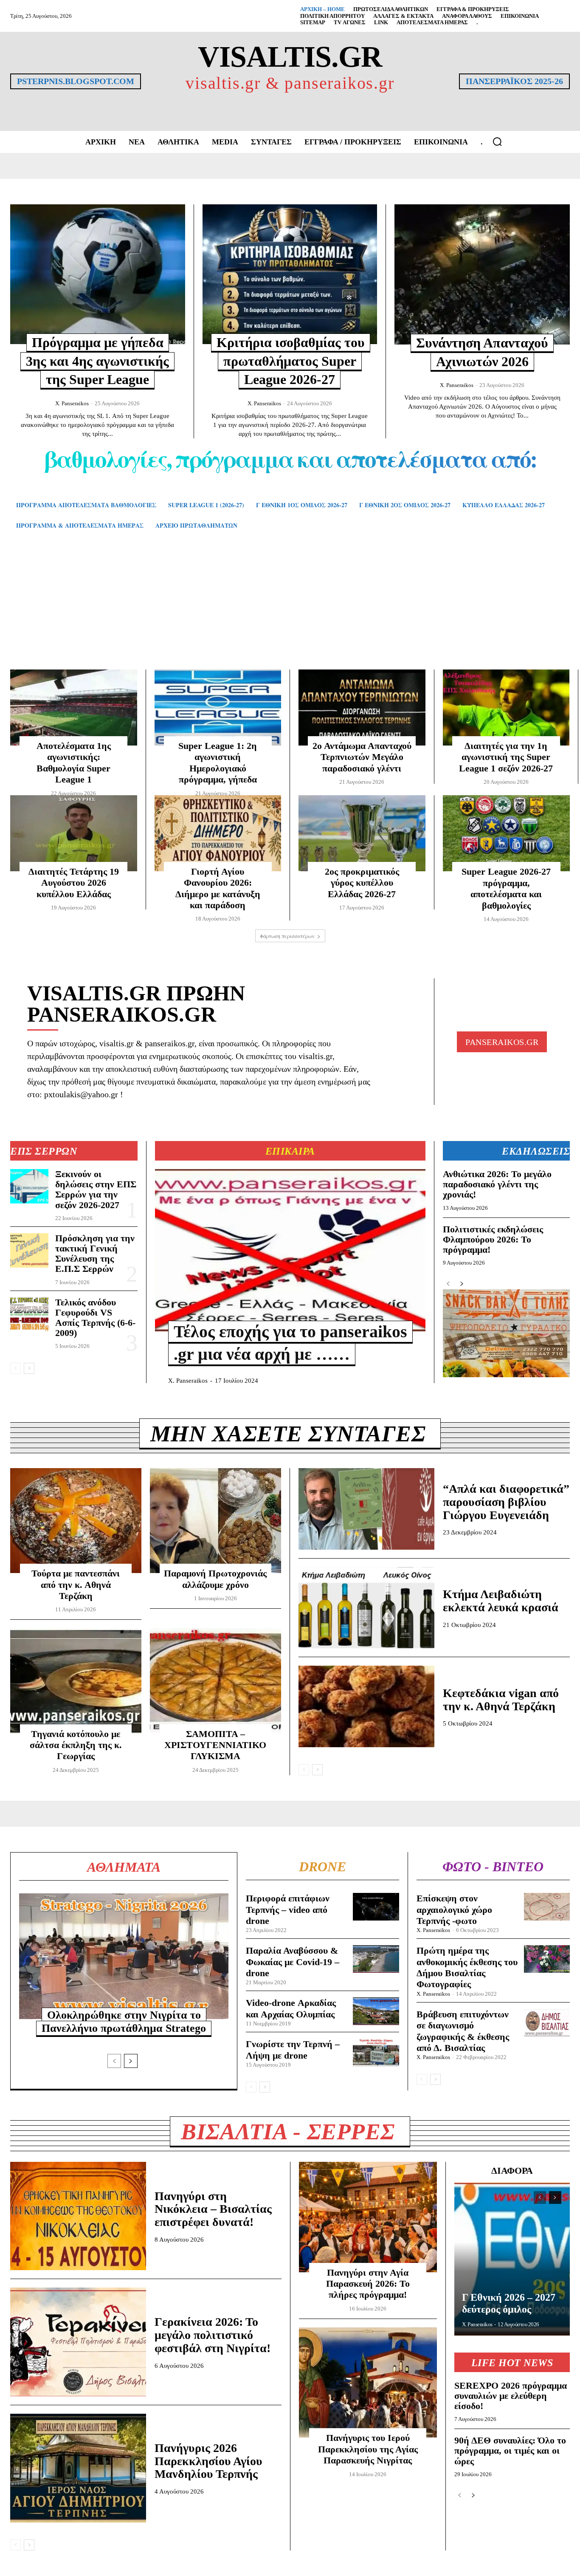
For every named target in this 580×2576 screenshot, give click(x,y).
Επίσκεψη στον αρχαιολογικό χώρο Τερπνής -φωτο (454, 1909)
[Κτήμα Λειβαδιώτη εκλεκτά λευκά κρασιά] (366, 1608)
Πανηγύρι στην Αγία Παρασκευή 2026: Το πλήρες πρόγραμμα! (368, 2284)
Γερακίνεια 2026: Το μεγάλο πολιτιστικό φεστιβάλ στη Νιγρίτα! (213, 2335)
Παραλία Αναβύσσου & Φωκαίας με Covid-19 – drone (293, 1962)
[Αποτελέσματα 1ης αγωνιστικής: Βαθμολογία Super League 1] (74, 708)
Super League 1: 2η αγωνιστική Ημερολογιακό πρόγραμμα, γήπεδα (218, 763)
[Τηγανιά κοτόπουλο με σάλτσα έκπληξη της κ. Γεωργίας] (76, 1681)
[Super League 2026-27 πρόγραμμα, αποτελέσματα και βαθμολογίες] (507, 833)
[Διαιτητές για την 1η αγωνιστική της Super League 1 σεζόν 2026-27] (506, 708)
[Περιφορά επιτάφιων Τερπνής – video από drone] (376, 1907)
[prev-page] (15, 1368)
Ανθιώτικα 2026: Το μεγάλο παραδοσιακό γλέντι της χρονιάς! (497, 1184)
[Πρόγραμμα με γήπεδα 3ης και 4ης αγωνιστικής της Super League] (98, 274)
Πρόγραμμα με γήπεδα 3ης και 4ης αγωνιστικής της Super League (97, 361)
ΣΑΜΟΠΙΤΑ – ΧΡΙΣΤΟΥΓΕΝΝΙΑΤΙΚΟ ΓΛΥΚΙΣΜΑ (215, 1745)
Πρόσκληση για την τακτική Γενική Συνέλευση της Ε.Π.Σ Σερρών (95, 1254)
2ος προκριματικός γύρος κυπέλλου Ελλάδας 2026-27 (362, 883)
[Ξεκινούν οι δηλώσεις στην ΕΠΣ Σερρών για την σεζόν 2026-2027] (29, 1186)
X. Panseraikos (72, 403)
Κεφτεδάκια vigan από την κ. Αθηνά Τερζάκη (501, 1700)
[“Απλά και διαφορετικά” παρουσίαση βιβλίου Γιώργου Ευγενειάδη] (366, 1509)
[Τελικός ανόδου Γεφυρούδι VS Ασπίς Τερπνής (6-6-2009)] (29, 1315)
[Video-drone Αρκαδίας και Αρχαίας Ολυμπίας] (376, 2011)
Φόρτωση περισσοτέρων (287, 936)
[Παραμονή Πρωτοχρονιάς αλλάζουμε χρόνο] (215, 1521)
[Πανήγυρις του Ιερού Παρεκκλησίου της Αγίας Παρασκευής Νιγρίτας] (368, 2383)
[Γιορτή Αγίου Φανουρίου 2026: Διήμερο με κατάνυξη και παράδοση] (218, 833)
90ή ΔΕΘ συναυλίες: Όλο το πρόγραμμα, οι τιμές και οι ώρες (510, 2450)
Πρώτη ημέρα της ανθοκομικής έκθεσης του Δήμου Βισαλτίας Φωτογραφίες (467, 1967)
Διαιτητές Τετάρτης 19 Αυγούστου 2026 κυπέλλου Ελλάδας (74, 883)
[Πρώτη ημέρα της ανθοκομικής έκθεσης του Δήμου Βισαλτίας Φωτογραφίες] (547, 1959)
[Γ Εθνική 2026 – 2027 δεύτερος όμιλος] (512, 2259)
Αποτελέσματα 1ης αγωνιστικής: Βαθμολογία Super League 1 (74, 763)
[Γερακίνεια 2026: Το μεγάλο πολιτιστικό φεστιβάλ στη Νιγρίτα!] (78, 2342)
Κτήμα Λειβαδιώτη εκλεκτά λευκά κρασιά (501, 1601)
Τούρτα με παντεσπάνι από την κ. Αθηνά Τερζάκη (76, 1585)
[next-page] (29, 1368)
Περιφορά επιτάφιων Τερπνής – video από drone (288, 1909)
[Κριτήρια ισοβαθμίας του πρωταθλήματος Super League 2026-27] (290, 274)
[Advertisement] (290, 612)
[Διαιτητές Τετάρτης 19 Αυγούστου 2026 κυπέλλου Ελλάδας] (74, 833)
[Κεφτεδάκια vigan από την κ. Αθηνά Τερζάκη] (366, 1706)
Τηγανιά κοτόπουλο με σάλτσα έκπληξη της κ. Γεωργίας (76, 1745)
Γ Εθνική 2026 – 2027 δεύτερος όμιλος (509, 2303)
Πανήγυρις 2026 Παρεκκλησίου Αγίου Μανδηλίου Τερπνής (208, 2461)
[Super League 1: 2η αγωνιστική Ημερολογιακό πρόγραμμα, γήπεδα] (218, 708)
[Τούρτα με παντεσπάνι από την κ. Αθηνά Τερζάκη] (76, 1521)
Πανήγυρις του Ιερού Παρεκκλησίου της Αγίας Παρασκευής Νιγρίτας (368, 2449)
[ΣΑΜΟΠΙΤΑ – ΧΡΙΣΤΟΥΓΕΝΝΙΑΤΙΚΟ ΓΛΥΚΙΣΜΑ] (215, 1681)
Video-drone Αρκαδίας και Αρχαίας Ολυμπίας (291, 2008)
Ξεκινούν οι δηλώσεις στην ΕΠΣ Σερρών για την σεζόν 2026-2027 (96, 1189)
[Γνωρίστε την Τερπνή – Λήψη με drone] (376, 2052)
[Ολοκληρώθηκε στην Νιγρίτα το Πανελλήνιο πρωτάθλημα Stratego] (124, 1956)
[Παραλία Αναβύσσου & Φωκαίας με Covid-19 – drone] (376, 1959)
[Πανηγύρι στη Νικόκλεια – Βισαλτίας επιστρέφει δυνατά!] (78, 2216)
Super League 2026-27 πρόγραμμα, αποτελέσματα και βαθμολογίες (506, 888)
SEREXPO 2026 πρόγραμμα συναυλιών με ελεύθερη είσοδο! (511, 2396)
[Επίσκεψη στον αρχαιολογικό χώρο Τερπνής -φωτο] (547, 1907)
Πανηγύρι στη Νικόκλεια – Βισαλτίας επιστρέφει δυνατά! (213, 2209)
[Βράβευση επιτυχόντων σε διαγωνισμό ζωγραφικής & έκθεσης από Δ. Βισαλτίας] (547, 2023)
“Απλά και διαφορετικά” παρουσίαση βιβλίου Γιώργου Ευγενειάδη (506, 1502)
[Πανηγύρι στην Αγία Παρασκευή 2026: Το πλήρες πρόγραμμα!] (368, 2217)
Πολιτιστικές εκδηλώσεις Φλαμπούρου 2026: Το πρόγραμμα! (493, 1239)
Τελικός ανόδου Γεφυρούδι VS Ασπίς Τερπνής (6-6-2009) (95, 1318)
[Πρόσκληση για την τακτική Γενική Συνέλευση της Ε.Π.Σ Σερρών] (29, 1250)
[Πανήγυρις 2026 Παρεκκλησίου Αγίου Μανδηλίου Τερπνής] (78, 2468)
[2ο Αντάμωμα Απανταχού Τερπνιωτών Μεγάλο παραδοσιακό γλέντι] (362, 708)
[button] (497, 141)
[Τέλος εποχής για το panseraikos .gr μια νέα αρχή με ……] (290, 1250)
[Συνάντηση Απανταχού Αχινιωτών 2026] (482, 274)
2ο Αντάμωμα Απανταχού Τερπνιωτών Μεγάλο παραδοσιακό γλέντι (362, 757)
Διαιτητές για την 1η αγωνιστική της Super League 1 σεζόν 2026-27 (506, 757)
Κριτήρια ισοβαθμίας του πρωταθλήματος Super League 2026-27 (291, 361)
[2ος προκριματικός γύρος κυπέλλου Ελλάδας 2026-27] (362, 833)
